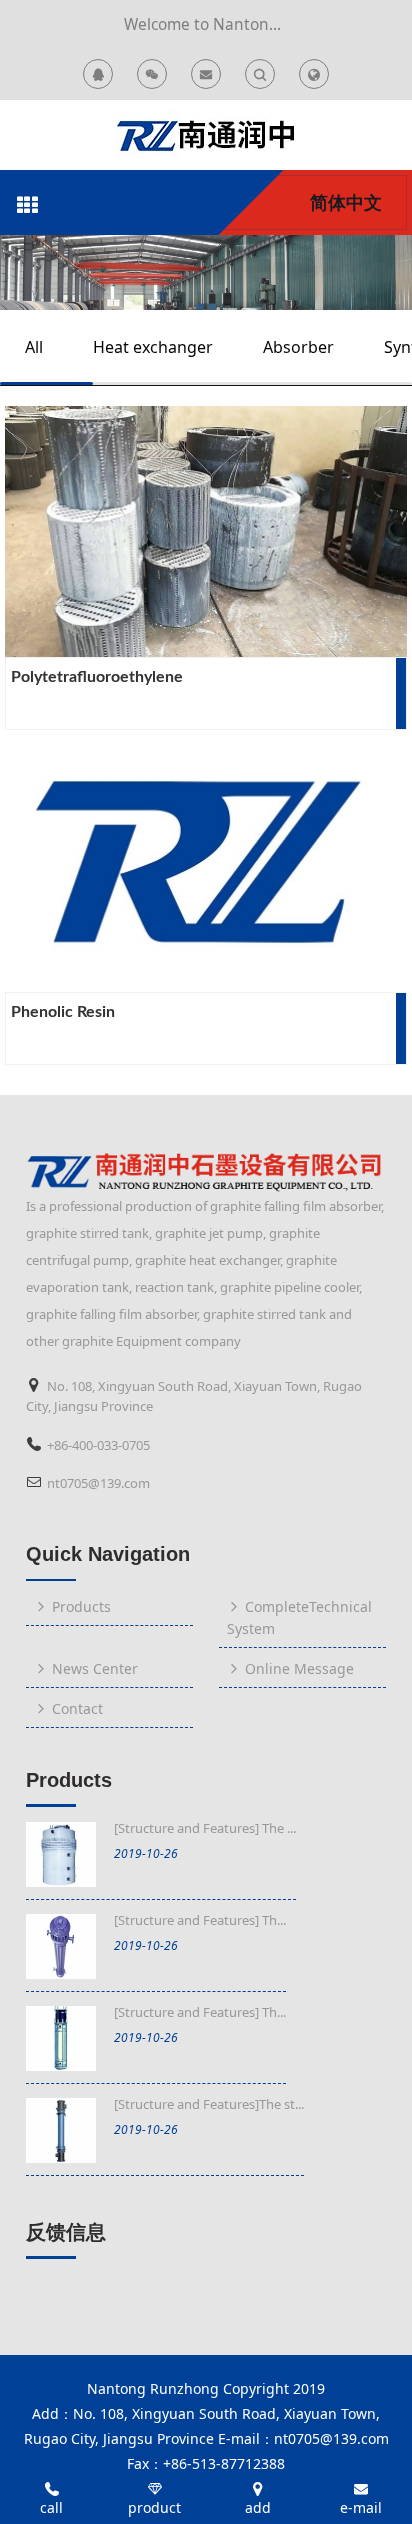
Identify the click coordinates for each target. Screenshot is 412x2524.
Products (69, 1780)
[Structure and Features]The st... (209, 2104)
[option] (206, 272)
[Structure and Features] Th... (200, 1920)
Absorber (298, 347)
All (34, 347)
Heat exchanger (153, 347)
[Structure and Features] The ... (205, 1828)
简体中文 (346, 202)
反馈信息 (66, 2232)
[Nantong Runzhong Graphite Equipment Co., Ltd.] (206, 135)
